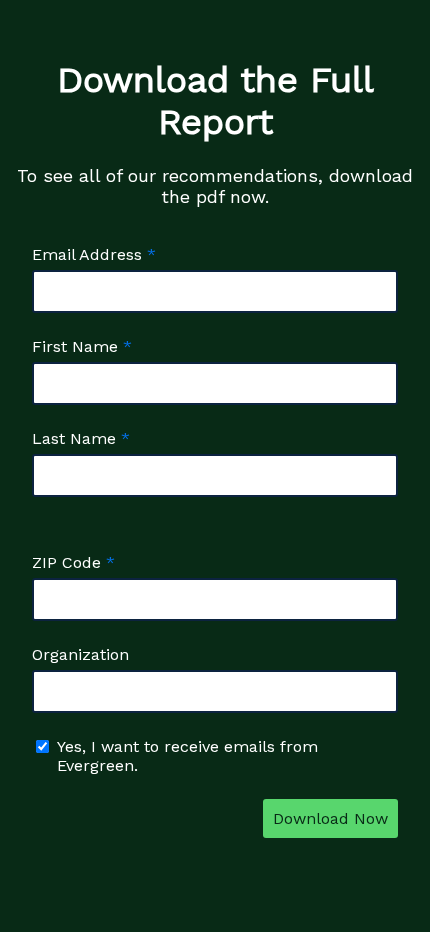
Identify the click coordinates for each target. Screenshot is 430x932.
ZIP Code (66, 562)
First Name (75, 346)
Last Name (74, 438)
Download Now (330, 818)
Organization (80, 654)
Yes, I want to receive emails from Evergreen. (187, 756)
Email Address (87, 254)
